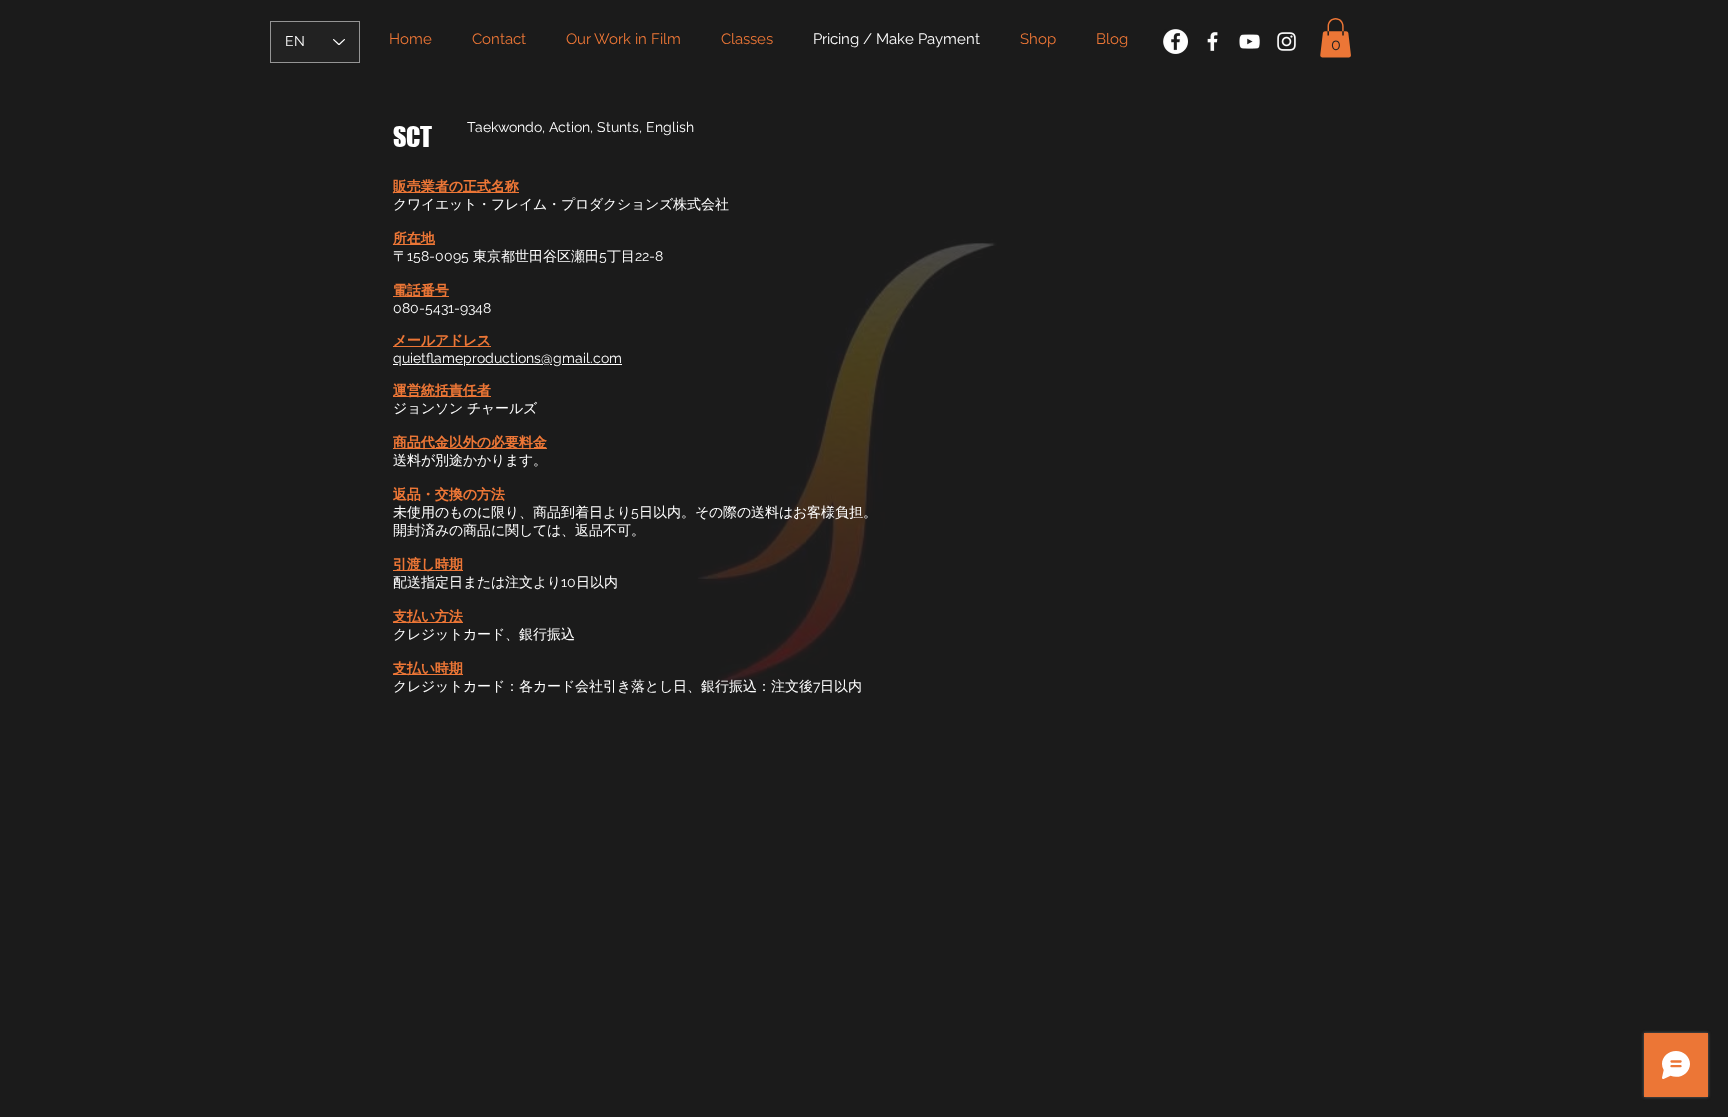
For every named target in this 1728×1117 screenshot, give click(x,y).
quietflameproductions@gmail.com (507, 358)
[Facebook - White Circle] (1175, 41)
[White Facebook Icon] (1212, 41)
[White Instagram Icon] (1286, 41)
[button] (1335, 37)
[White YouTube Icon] (1249, 41)
